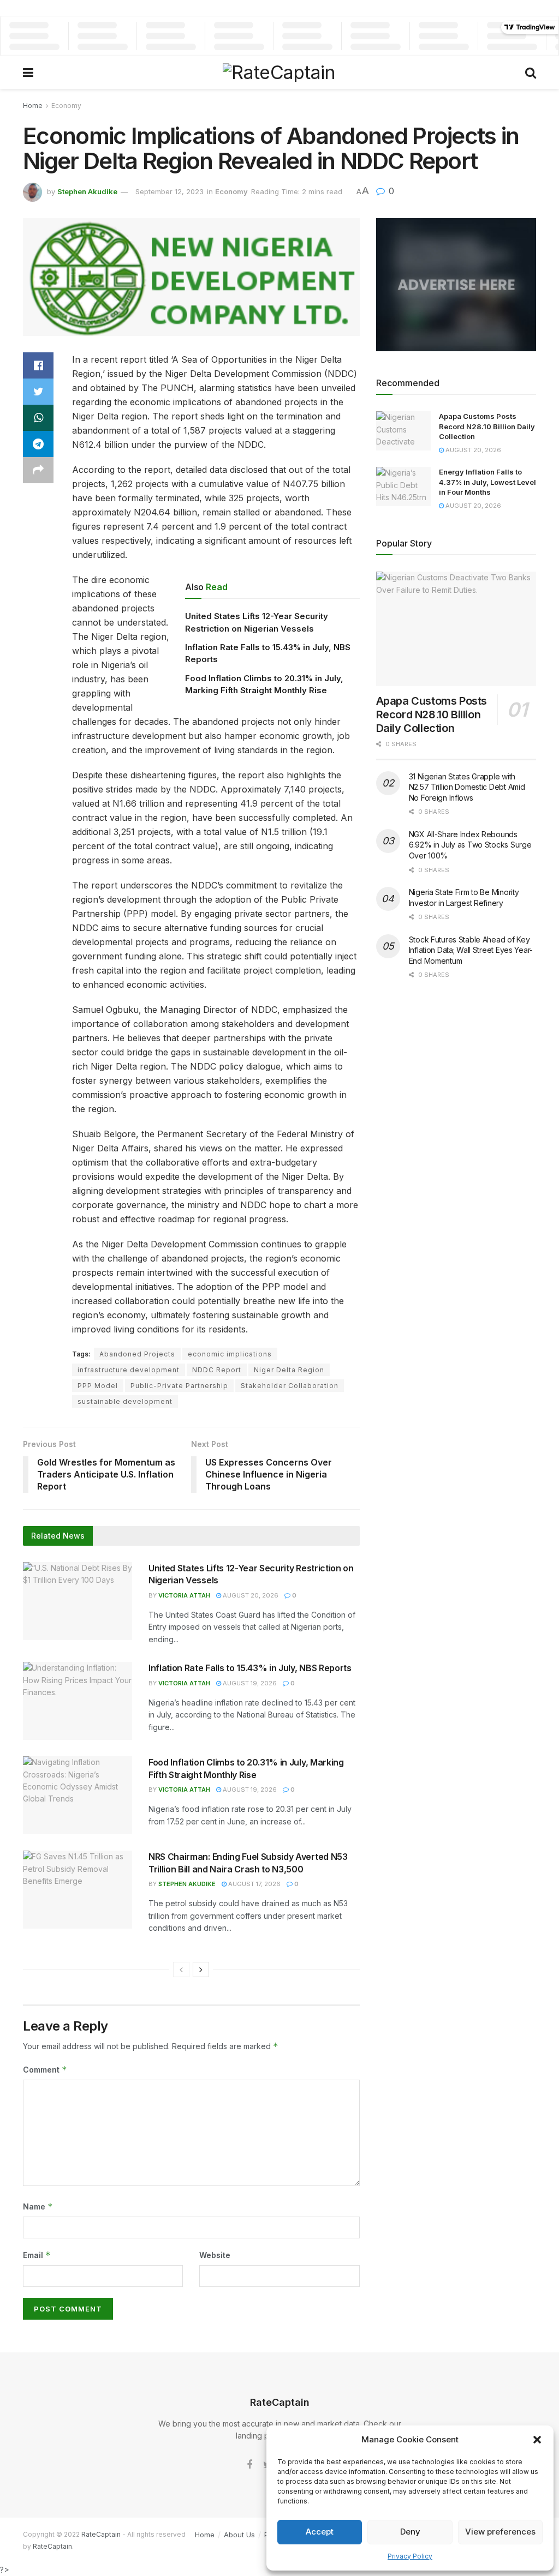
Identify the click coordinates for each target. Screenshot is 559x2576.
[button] (537, 2440)
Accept (320, 2532)
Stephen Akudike (87, 191)
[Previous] (181, 1969)
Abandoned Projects (137, 1354)
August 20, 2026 (250, 1595)
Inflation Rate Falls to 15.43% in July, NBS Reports (250, 1668)
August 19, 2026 (249, 1683)
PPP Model (98, 1386)
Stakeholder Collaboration (290, 1386)
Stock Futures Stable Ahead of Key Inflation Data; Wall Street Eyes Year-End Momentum (471, 950)
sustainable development (125, 1401)
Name (38, 2206)
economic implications (230, 1354)
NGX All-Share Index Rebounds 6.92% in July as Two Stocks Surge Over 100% (470, 845)
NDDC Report (217, 1370)
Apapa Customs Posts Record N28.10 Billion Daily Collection (487, 426)
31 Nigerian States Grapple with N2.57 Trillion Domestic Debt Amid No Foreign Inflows (467, 787)
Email (37, 2255)
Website (215, 2255)
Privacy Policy (410, 2556)
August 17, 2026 (254, 1884)
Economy (66, 106)
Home (33, 106)
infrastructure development (129, 1370)
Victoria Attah (184, 1595)
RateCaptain (101, 2534)
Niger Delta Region (289, 1370)
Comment (45, 2070)
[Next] (201, 1969)
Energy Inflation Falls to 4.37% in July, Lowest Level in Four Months (487, 482)
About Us (239, 2535)
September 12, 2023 (170, 191)
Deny (410, 2532)
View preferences (500, 2532)
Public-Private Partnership (179, 1386)
